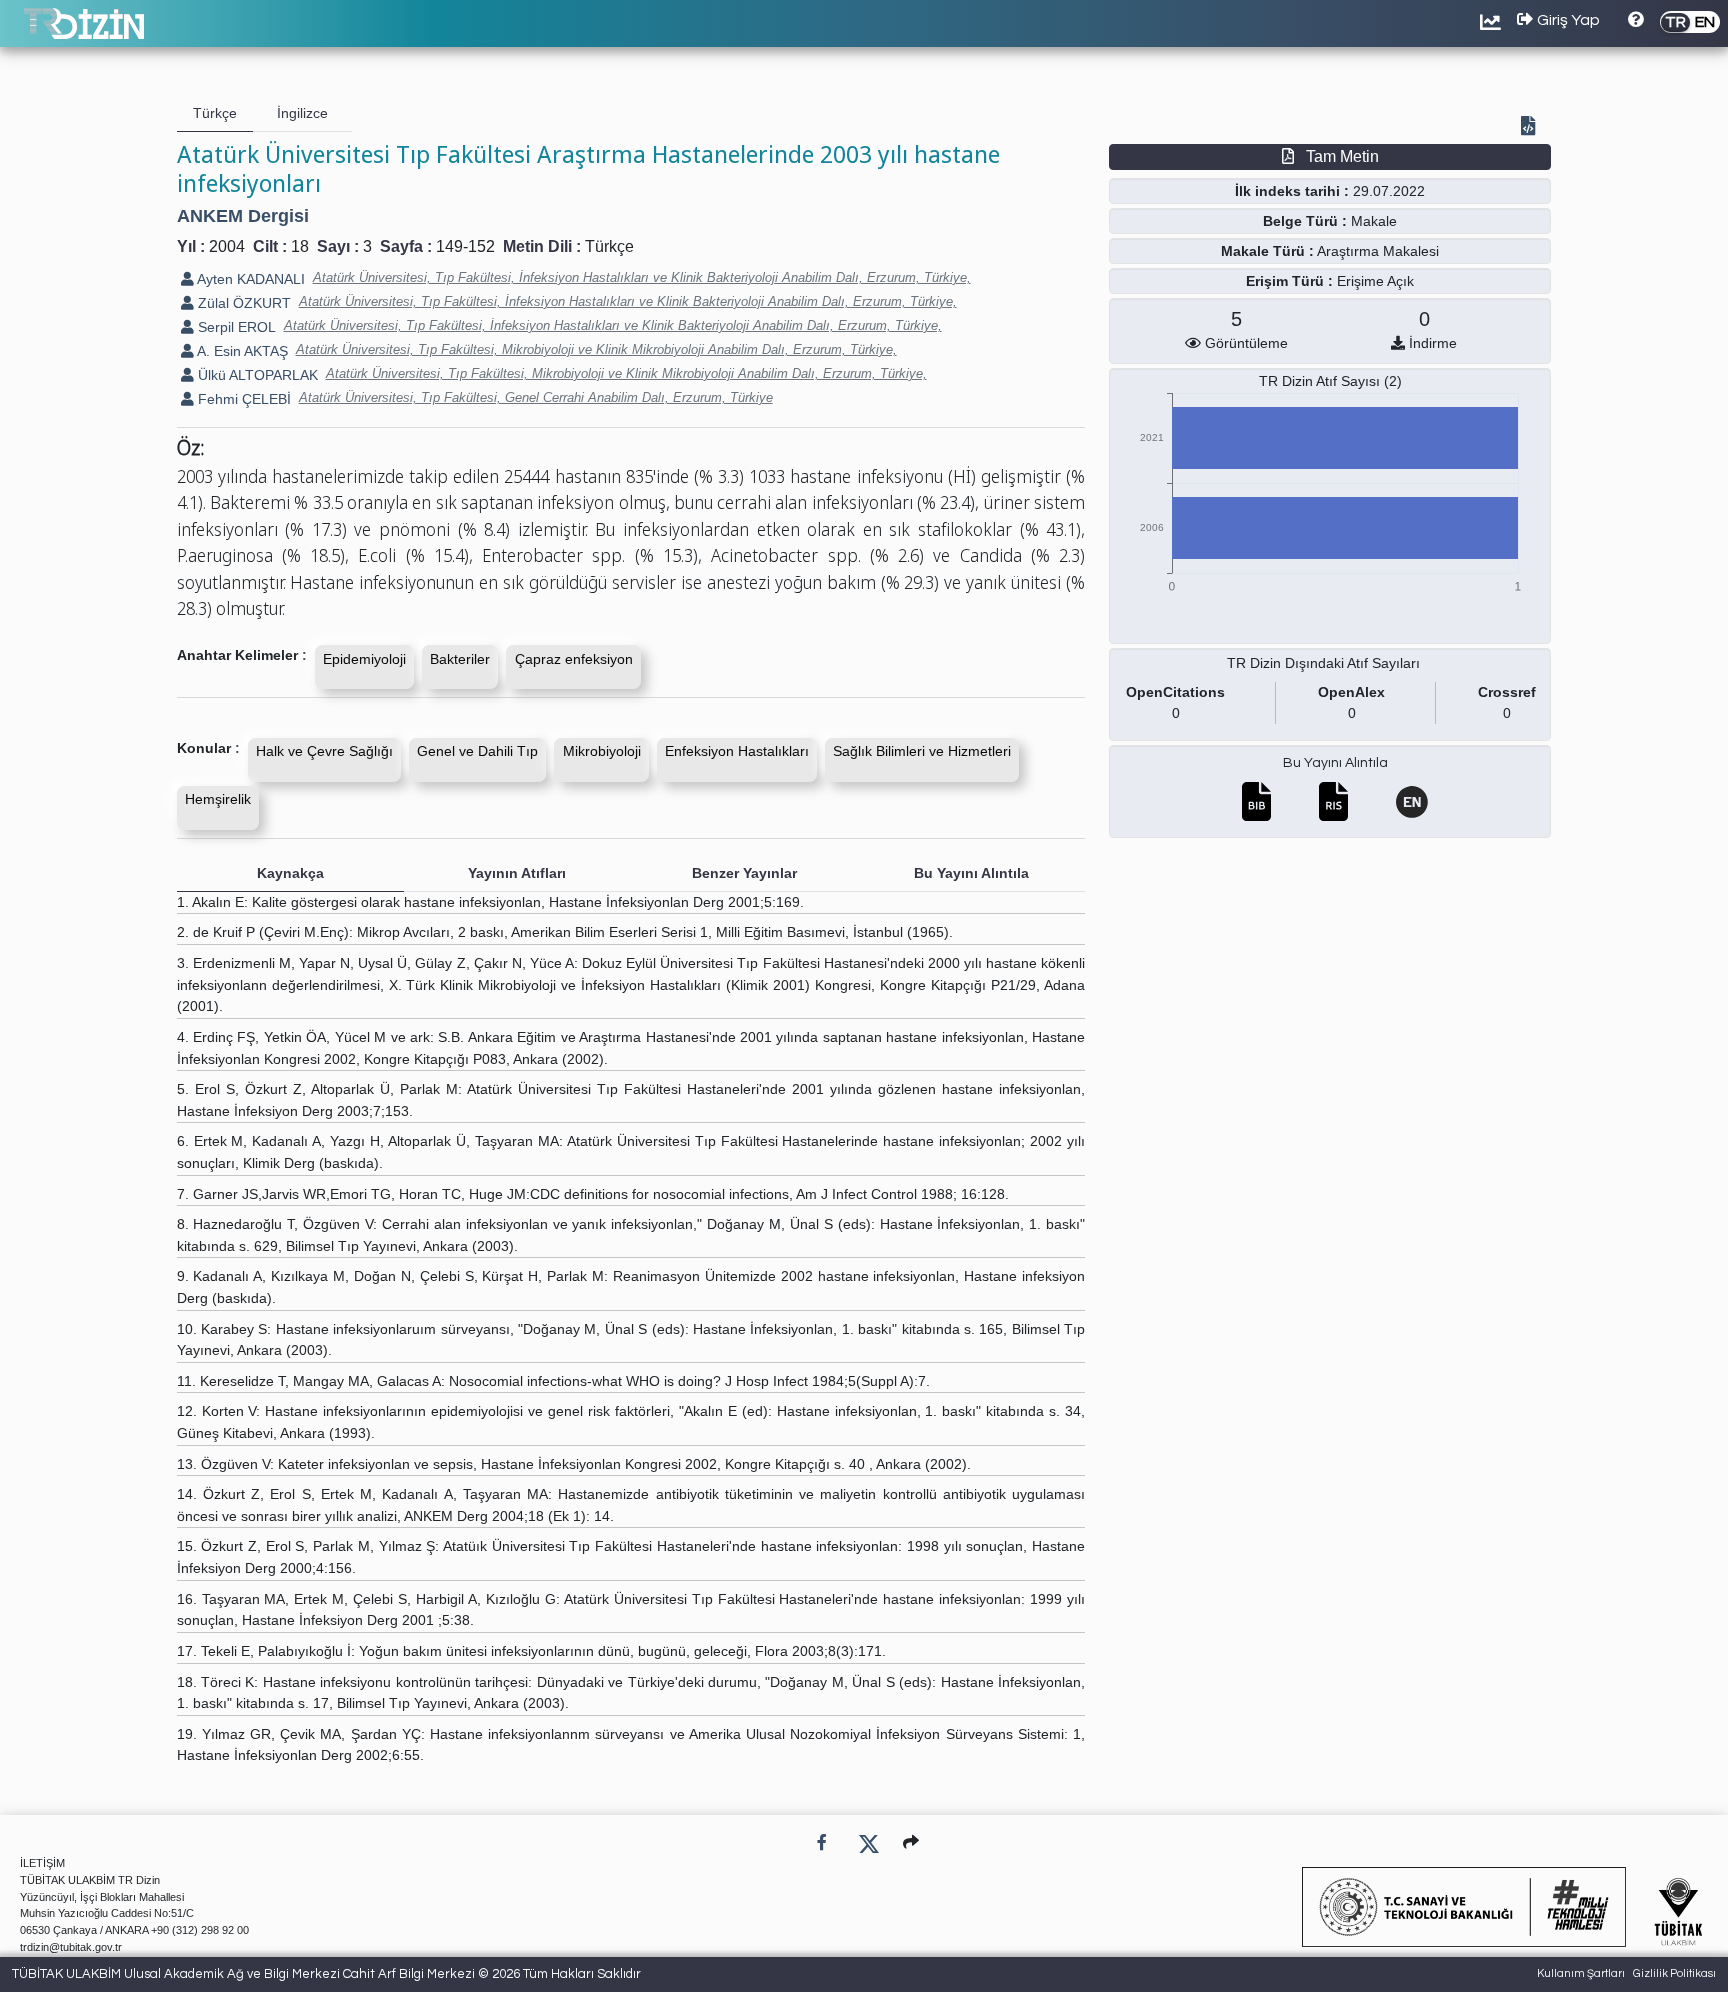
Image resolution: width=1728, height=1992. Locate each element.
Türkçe (609, 246)
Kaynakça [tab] (290, 873)
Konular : (208, 748)
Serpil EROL (235, 327)
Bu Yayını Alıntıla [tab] (971, 873)
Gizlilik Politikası (1674, 1973)
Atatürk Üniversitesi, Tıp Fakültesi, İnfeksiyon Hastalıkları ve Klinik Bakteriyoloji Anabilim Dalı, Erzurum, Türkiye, (642, 277)
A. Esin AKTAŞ (241, 351)
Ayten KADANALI (249, 279)
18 (300, 246)
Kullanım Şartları (1581, 1973)
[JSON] (1532, 128)
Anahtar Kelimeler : (242, 655)
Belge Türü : (1305, 221)
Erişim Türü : (1289, 281)
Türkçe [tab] (215, 113)
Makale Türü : (1267, 251)
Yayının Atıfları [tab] (517, 873)
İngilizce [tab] (302, 113)
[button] (911, 1842)
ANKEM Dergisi (243, 216)
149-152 (465, 246)
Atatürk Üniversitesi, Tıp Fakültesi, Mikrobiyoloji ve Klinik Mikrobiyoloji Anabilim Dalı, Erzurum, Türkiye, (596, 349)
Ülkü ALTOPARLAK (256, 375)
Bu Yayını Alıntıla (1335, 763)
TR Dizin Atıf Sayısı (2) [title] (1330, 381)
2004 (227, 246)
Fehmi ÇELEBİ (242, 399)
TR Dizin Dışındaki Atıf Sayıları (1323, 663)
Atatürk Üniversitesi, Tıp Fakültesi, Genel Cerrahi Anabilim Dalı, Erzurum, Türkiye (536, 397)
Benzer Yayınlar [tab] (744, 873)
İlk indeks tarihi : (1292, 191)
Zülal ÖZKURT (242, 303)
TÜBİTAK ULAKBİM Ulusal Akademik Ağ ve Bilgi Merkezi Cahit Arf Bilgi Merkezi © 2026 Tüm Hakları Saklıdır (326, 1974)
